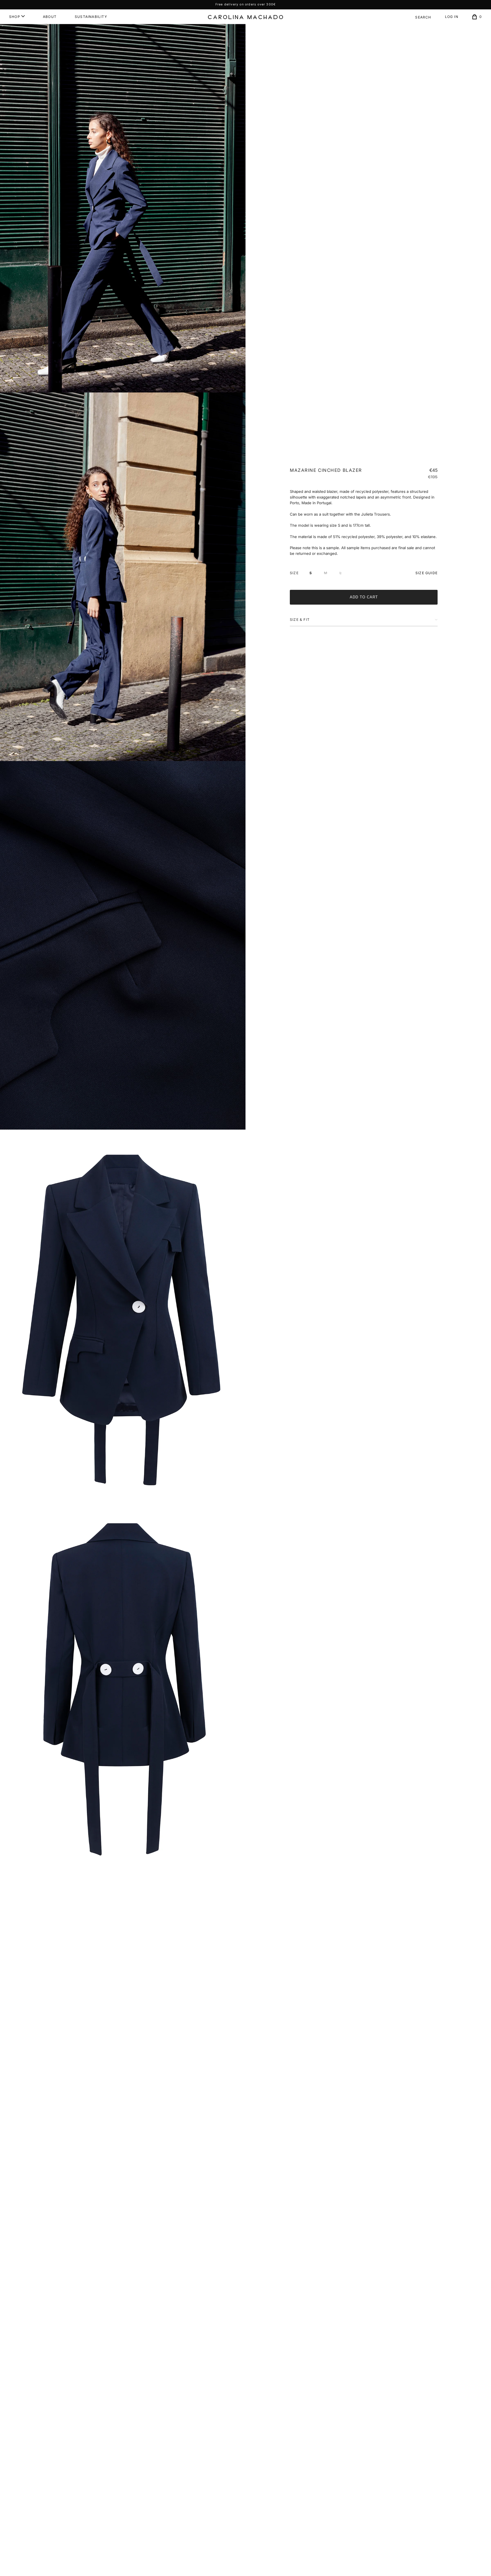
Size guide (426, 573)
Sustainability (91, 17)
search (423, 17)
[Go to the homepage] (246, 17)
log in (452, 17)
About (50, 17)
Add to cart (364, 597)
